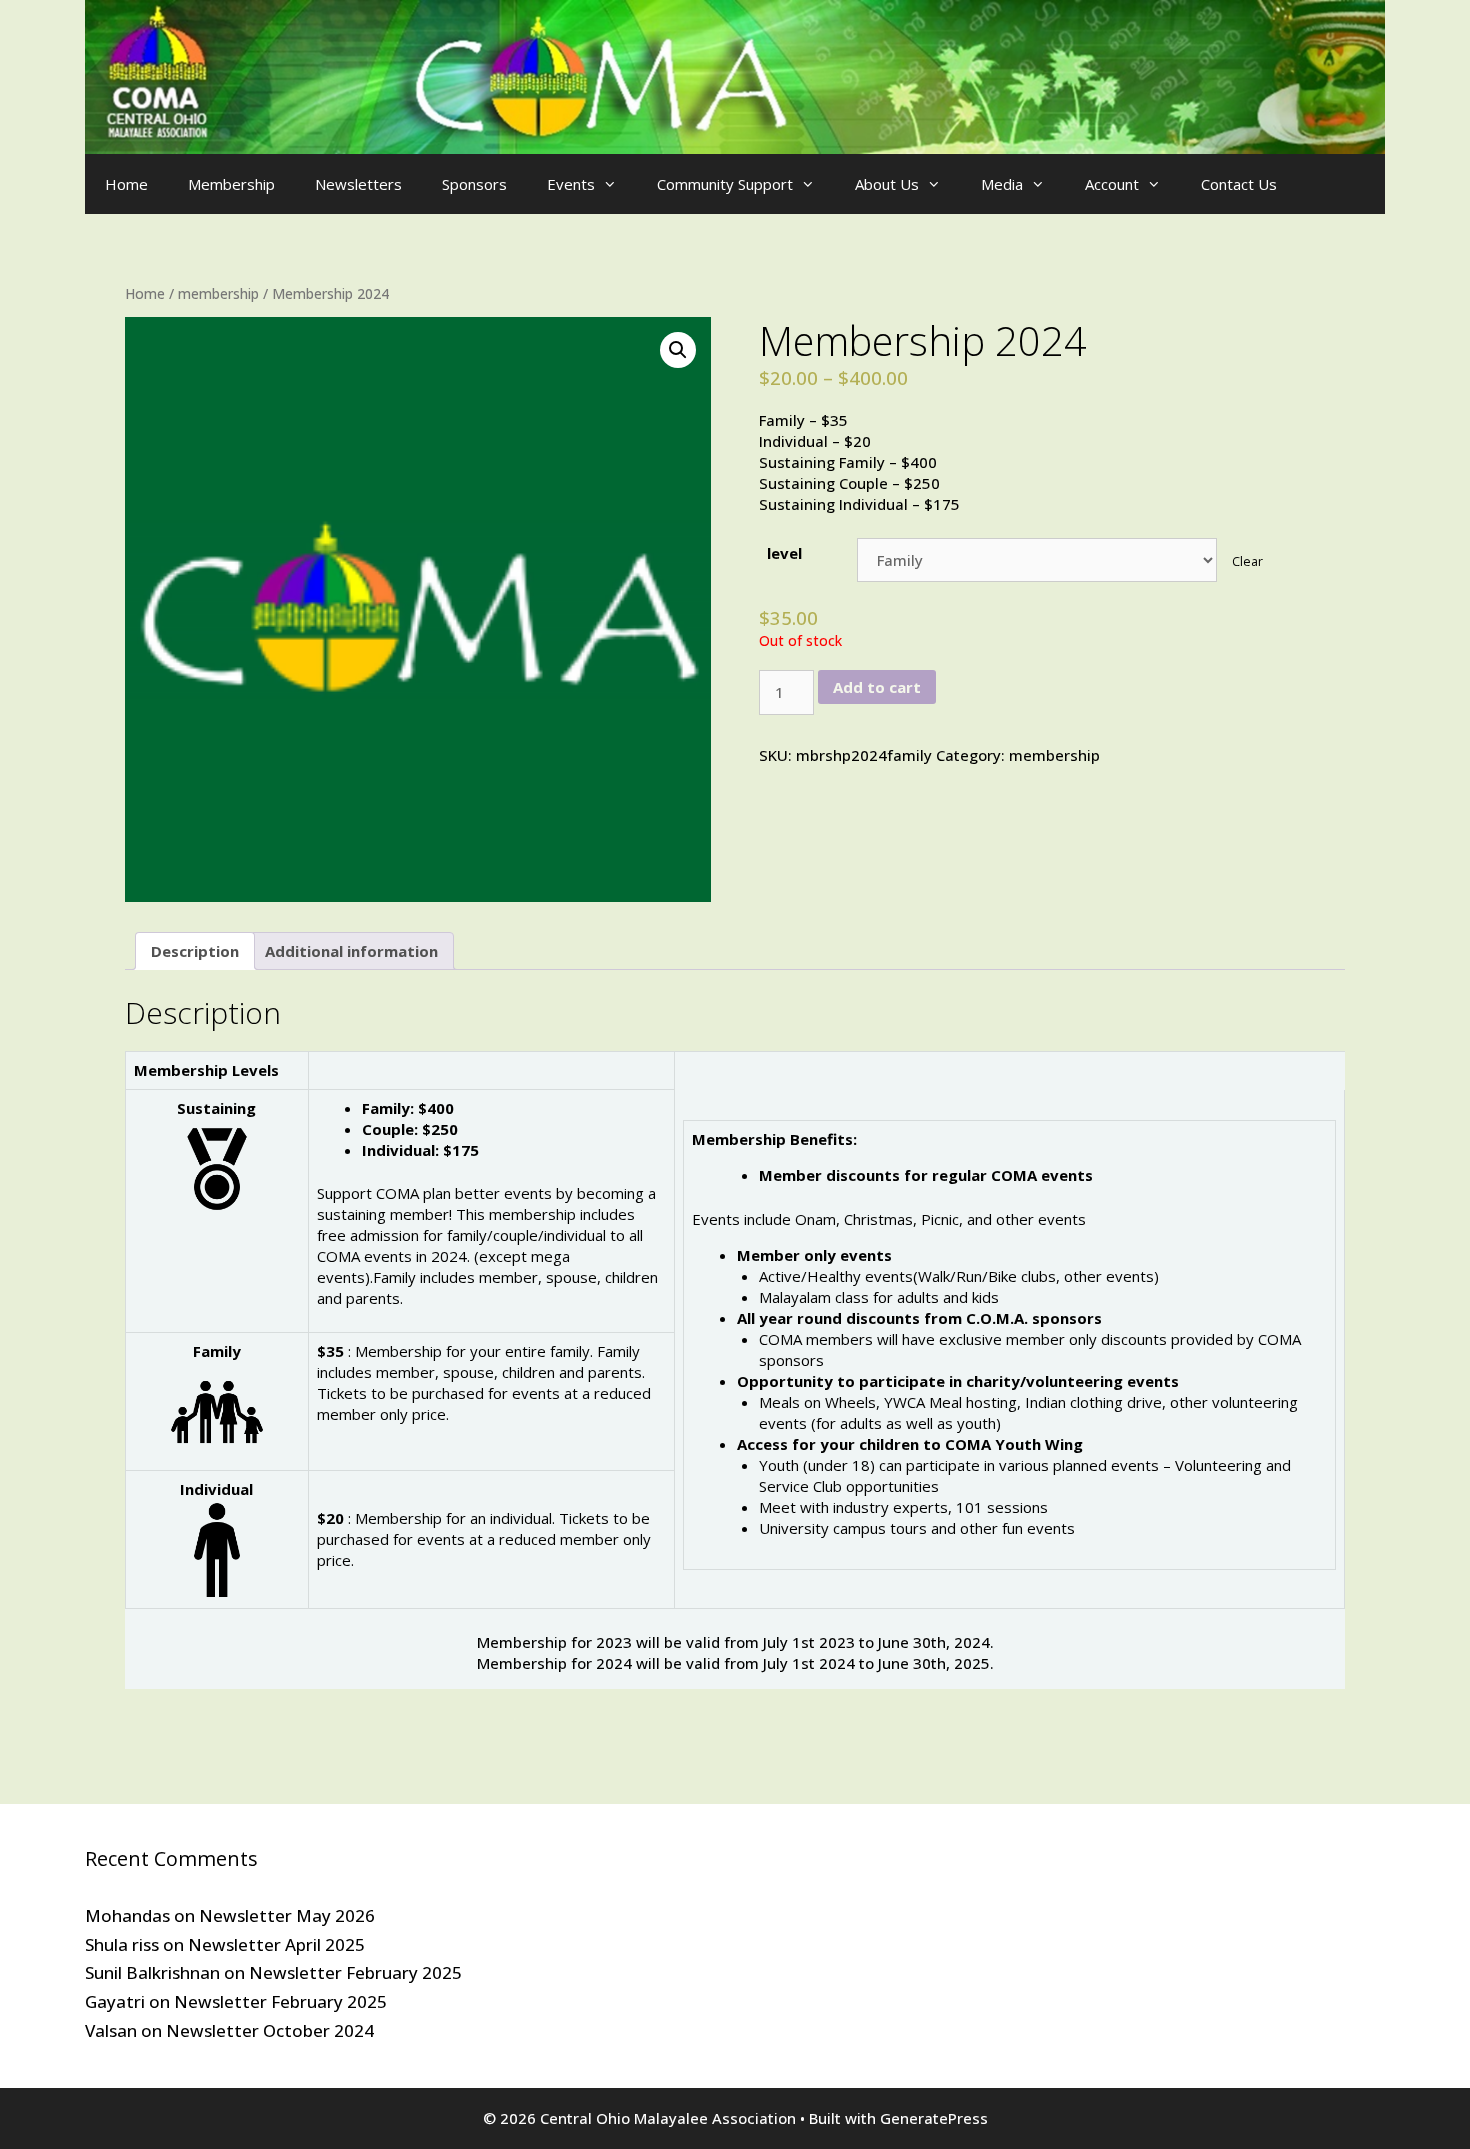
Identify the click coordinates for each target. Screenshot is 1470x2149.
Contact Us (1239, 184)
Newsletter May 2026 (287, 1915)
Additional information (351, 951)
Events (571, 184)
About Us (887, 184)
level (784, 553)
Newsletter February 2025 (355, 1972)
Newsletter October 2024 (270, 2030)
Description (195, 951)
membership (218, 293)
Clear (1247, 561)
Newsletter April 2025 (276, 1944)
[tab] (195, 951)
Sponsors (474, 184)
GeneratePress (934, 2118)
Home (126, 184)
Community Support (725, 184)
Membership (231, 184)
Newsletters (358, 184)
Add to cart (877, 687)
